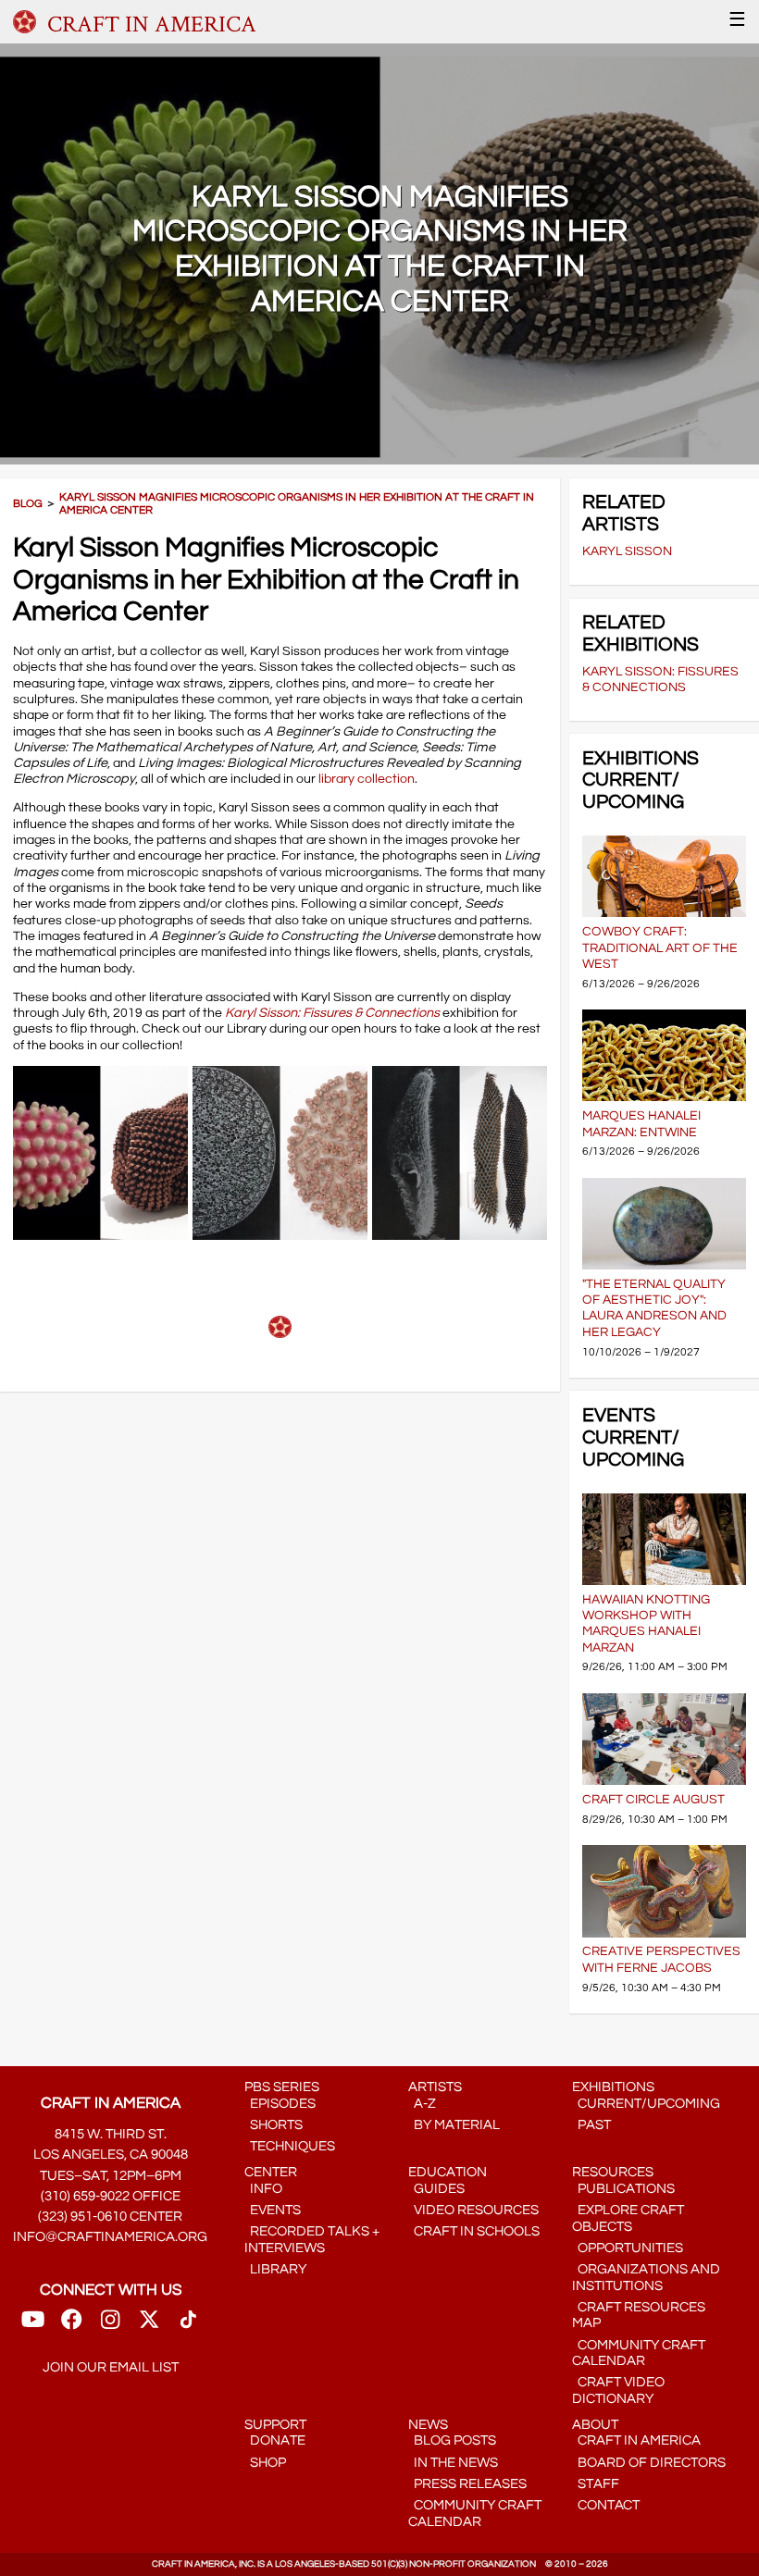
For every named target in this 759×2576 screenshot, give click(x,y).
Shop (265, 2463)
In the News (453, 2463)
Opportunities (628, 2248)
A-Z (422, 2104)
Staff (596, 2484)
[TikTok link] (188, 2326)
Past (591, 2125)
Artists (435, 2087)
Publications (623, 2189)
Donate (275, 2440)
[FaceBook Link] (71, 2326)
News (428, 2425)
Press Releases (467, 2484)
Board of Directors (649, 2463)
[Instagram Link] (110, 2326)
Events (273, 2210)
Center (271, 2172)
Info (263, 2189)
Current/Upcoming (646, 2104)
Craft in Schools (474, 2231)
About (595, 2425)
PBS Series (282, 2087)
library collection (367, 779)
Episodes (280, 2104)
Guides (436, 2189)
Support (275, 2425)
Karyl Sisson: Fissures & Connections (332, 1013)
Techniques (290, 2146)
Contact (606, 2505)
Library (275, 2269)
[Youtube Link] (33, 2326)
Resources (613, 2172)
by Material (454, 2125)
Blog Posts (452, 2440)
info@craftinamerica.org (110, 2237)
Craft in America (636, 2440)
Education (448, 2172)
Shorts (274, 2125)
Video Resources (473, 2210)
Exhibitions (613, 2087)
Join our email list (111, 2367)
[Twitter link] (149, 2326)
